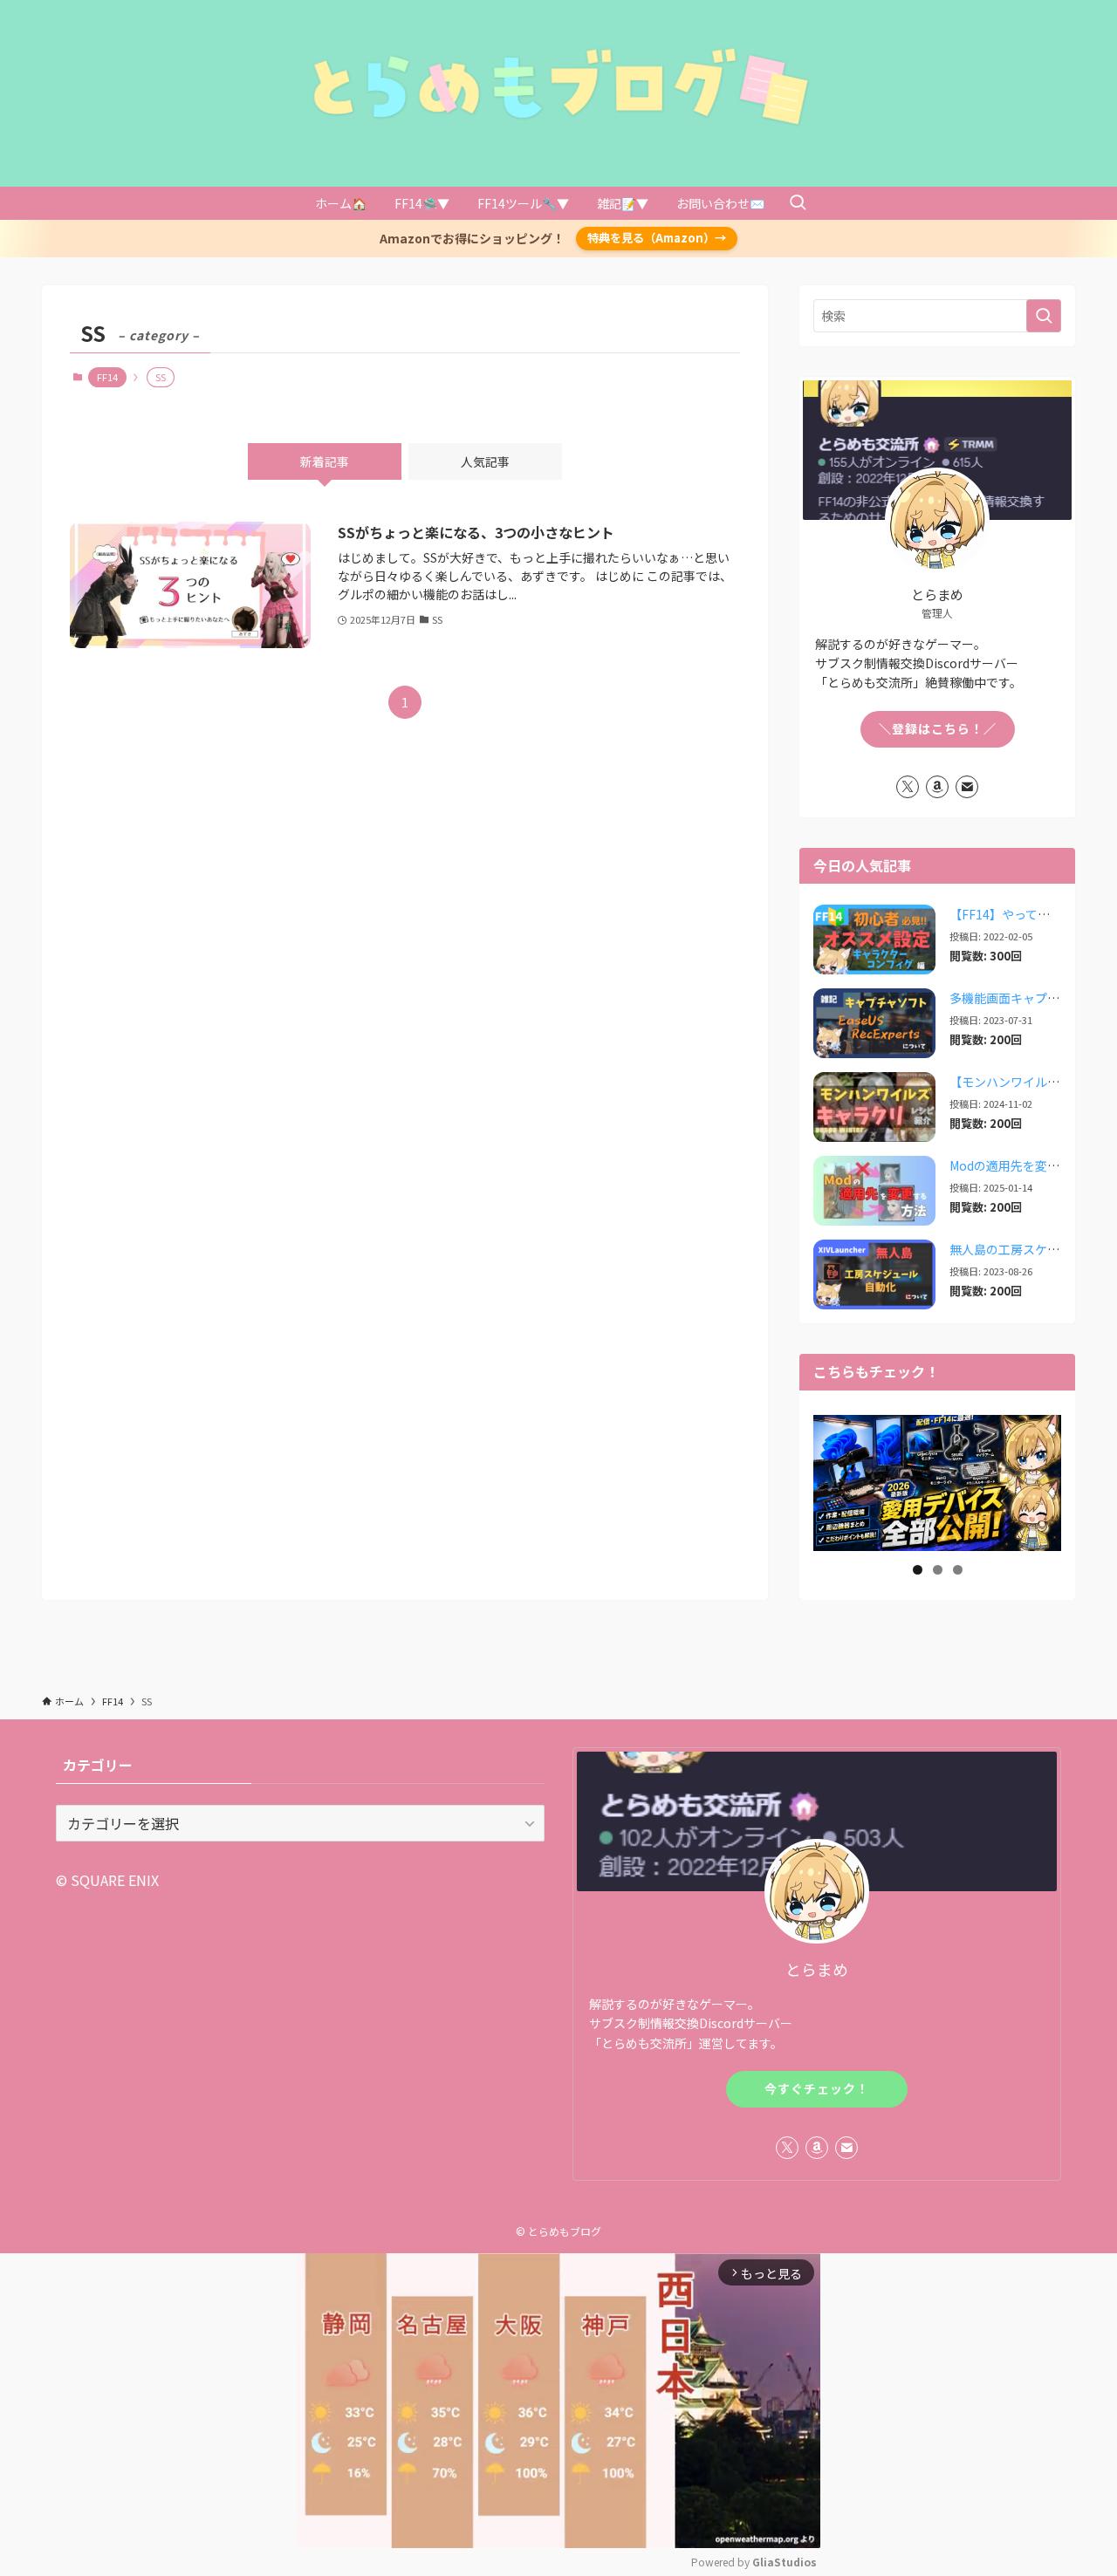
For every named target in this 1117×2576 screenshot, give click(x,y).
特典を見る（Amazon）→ (657, 238)
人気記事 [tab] (485, 461)
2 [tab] (938, 1570)
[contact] (967, 787)
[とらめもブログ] (558, 86)
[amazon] (937, 787)
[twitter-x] (908, 787)
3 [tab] (958, 1570)
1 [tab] (918, 1570)
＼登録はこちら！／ (938, 728)
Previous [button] (833, 1481)
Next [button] (1041, 1481)
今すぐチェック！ (817, 2088)
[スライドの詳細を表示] (937, 1481)
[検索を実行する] (1044, 316)
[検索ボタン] (798, 203)
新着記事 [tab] (325, 461)
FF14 (107, 377)
